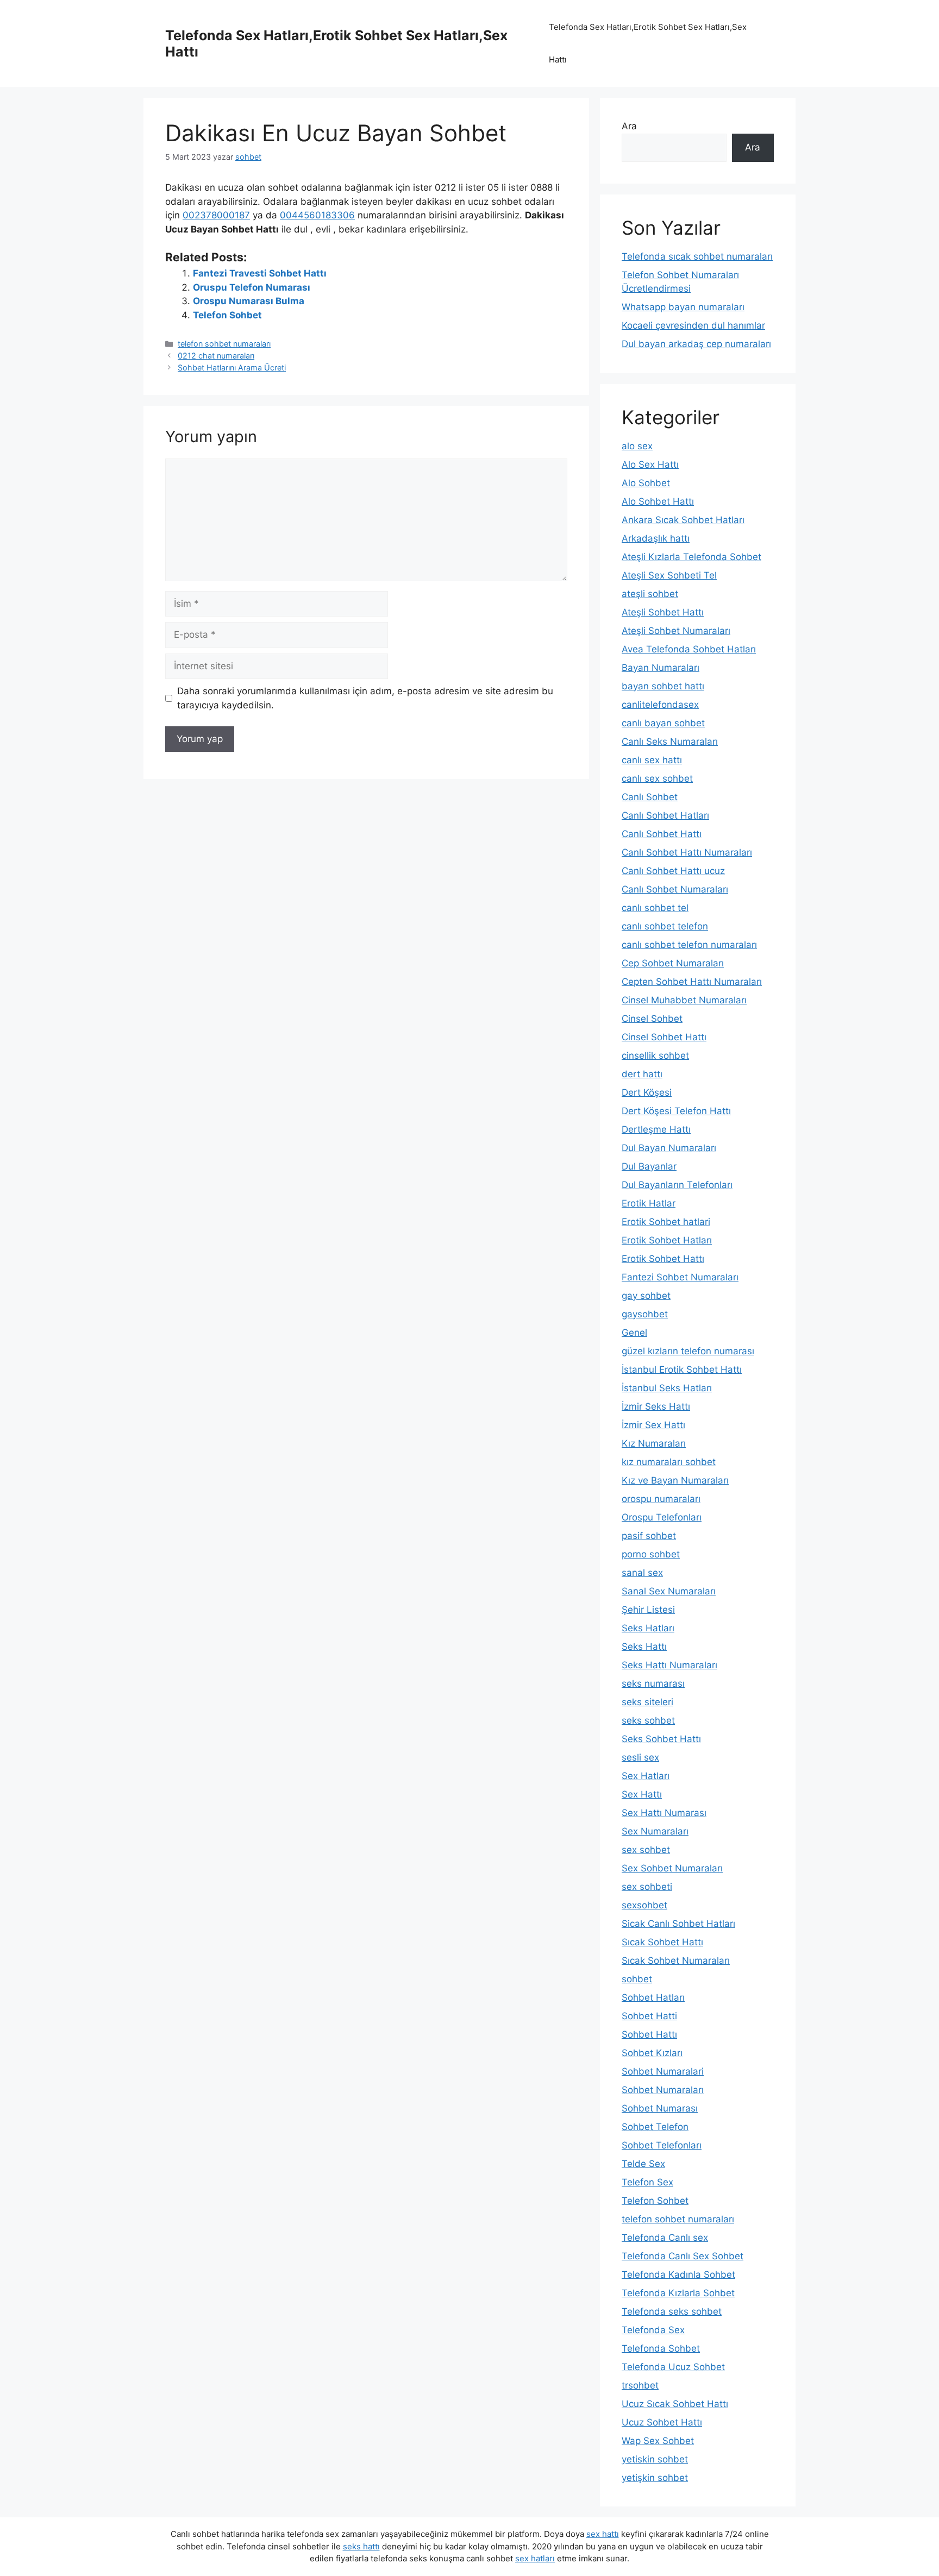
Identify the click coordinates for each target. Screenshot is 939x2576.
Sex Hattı (642, 1794)
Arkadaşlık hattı (656, 538)
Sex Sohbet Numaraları (672, 1868)
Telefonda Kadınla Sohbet (678, 2275)
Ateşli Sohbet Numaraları (676, 631)
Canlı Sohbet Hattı (662, 834)
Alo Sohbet (646, 483)
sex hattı (603, 2534)
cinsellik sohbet (655, 1055)
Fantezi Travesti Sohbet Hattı (260, 273)
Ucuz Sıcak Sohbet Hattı (675, 2404)
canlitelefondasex (660, 705)
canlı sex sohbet (657, 778)
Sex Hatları (646, 1776)
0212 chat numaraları (216, 356)
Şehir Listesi (648, 1610)
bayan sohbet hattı (663, 686)
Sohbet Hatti (649, 2016)
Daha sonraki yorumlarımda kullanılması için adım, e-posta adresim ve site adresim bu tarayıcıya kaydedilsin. (365, 698)
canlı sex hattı (652, 760)
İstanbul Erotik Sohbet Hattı (682, 1369)
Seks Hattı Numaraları (669, 1665)
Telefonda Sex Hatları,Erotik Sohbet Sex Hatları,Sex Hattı (648, 43)
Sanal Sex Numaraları (669, 1591)
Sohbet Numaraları (663, 2090)
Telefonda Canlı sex (665, 2238)
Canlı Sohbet (650, 797)
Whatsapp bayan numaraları (683, 307)
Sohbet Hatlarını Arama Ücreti (232, 367)
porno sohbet (651, 1554)
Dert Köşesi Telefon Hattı (676, 1111)
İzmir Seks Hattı (656, 1406)
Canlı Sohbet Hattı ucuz (673, 871)
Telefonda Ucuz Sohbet (673, 2367)
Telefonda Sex (653, 2330)
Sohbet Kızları (652, 2053)
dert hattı (642, 1074)
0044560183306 (317, 215)
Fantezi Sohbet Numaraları (680, 1277)
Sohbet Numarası (660, 2108)
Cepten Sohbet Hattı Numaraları (692, 982)
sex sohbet (646, 1850)
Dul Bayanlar (649, 1166)
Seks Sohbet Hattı (661, 1739)
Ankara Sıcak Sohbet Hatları (683, 520)
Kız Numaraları (654, 1443)
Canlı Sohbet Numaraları (675, 889)
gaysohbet (645, 1314)
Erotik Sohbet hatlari (666, 1222)
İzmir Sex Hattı (653, 1425)
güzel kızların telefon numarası (688, 1351)
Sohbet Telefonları (662, 2145)
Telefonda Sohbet (661, 2348)
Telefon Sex (647, 2182)
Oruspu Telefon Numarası (252, 287)
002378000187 (216, 215)
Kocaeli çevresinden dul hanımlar (693, 325)
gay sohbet (646, 1296)
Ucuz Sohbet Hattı (662, 2422)
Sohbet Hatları (653, 1997)
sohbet (637, 1979)
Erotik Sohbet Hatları (667, 1240)
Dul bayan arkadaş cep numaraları (696, 344)
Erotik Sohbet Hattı (663, 1259)
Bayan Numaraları (661, 668)
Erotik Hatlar (649, 1203)
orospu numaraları (661, 1499)
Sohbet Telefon (655, 2127)
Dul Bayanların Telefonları (677, 1185)
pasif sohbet (649, 1536)
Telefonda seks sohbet (672, 2311)
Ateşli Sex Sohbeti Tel (669, 575)
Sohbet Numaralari (663, 2071)
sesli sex (640, 1757)
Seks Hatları (648, 1628)
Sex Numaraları (655, 1831)
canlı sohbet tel (655, 908)
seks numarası (653, 1683)
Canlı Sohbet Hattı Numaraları (687, 852)
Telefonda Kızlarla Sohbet (678, 2293)
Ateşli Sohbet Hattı (663, 612)
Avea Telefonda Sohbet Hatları (689, 649)
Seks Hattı (644, 1647)
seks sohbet (648, 1720)
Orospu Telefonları (662, 1517)
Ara (629, 126)
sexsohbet (644, 1905)
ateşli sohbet (650, 594)
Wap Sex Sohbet (658, 2441)
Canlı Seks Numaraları (670, 742)
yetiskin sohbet (655, 2459)
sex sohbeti (647, 1887)
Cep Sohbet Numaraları (673, 963)
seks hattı (361, 2546)
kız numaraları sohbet (669, 1462)
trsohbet (640, 2385)
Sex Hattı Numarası (664, 1813)
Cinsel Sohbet (652, 1019)
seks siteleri (647, 1702)
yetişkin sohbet (655, 2478)
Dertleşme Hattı (656, 1129)
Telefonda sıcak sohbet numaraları (697, 256)
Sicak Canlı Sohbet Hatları (678, 1924)
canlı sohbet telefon (665, 926)
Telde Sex (643, 2164)
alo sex (637, 446)
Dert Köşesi (647, 1092)
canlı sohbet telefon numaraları (689, 945)
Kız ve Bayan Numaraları (675, 1480)
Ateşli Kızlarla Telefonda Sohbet (691, 557)
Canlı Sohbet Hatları (665, 815)
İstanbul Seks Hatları (667, 1388)
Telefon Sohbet (227, 315)
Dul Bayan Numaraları (669, 1148)
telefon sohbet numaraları (224, 344)
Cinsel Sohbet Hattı (664, 1037)
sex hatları (535, 2558)
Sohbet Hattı (649, 2034)
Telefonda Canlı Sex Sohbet (683, 2256)
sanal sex (642, 1573)
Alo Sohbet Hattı (658, 501)
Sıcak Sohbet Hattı (662, 1942)
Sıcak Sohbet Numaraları (676, 1961)
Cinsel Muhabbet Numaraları (684, 1000)
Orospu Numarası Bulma (249, 301)
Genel (634, 1333)
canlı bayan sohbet (663, 723)
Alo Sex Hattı (650, 464)
